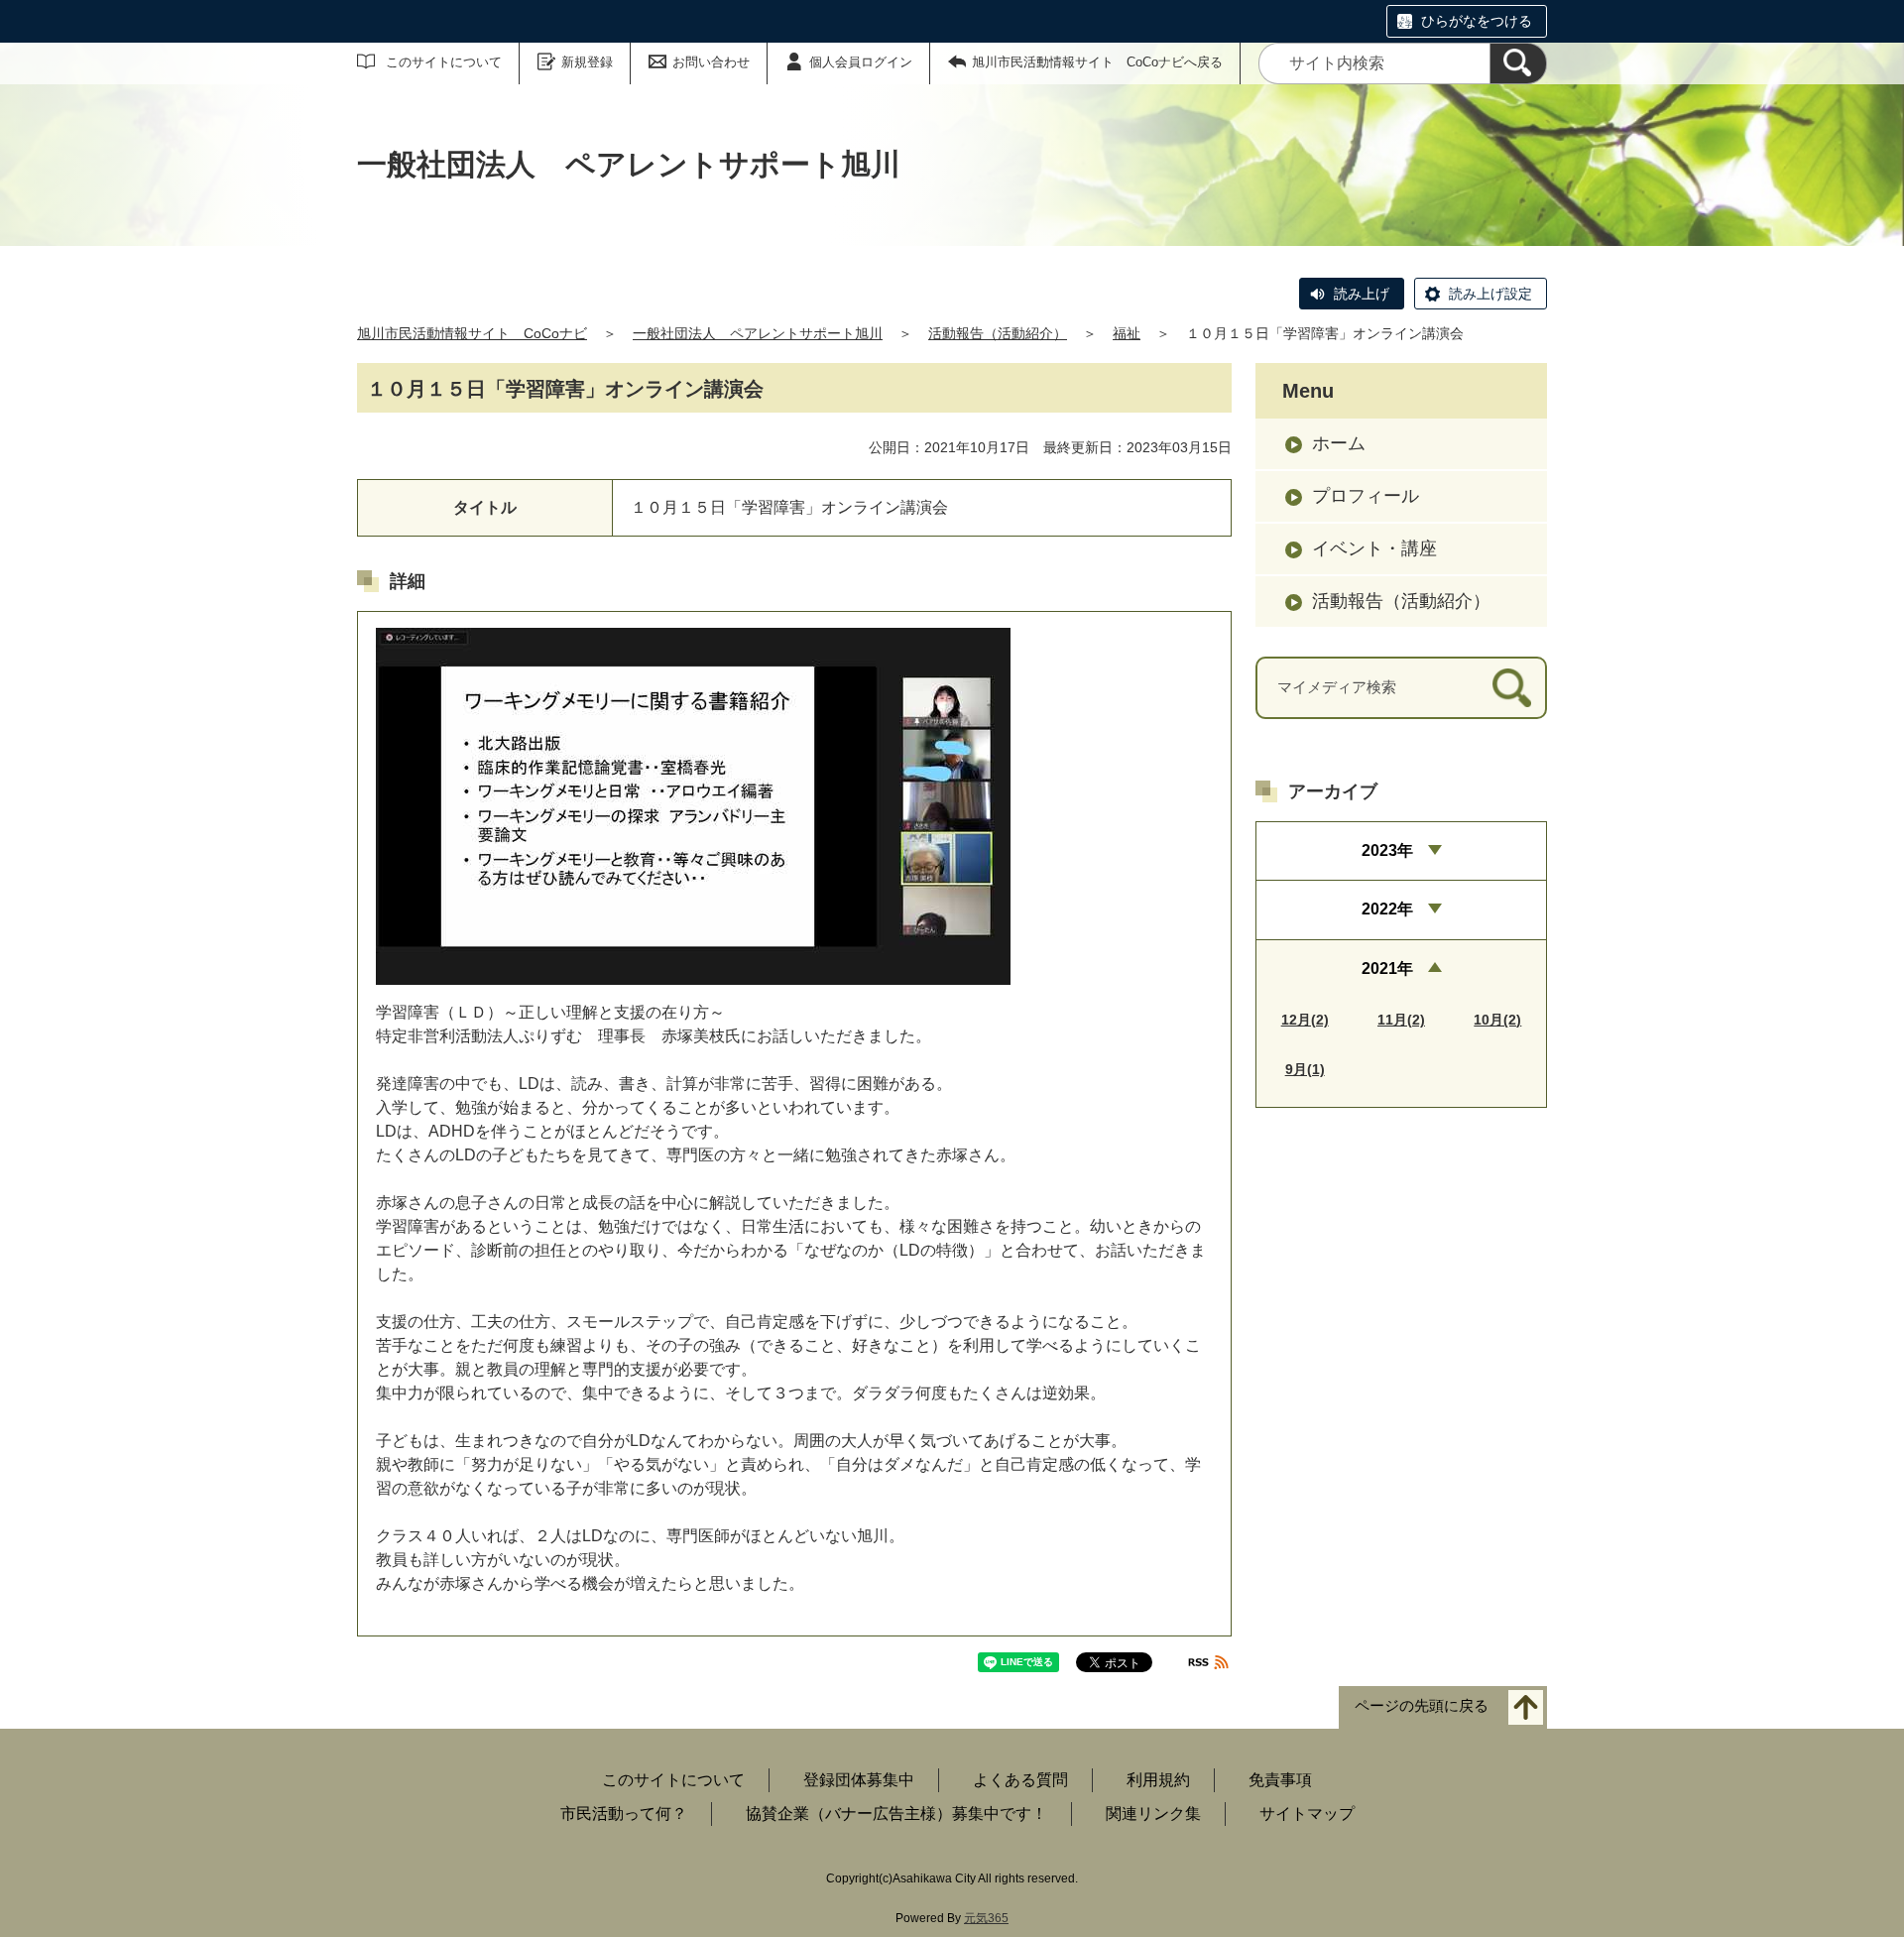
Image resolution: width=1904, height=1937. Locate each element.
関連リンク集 (1153, 1814)
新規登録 (587, 62)
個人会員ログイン (861, 62)
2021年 (1387, 968)
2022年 (1387, 909)
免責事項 (1280, 1780)
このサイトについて (444, 62)
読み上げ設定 (1490, 294)
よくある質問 (1020, 1780)
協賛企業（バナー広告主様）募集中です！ (896, 1814)
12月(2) (1305, 1020)
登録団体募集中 (859, 1780)
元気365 (986, 1918)
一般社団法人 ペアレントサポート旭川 (758, 333)
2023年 (1387, 850)
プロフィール (1366, 496)
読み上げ (1362, 294)
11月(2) (1401, 1020)
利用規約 (1158, 1780)
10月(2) (1497, 1020)
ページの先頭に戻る (1422, 1706)
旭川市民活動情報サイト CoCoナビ (472, 333)
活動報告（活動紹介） (998, 333)
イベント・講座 (1374, 548)
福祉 (1127, 333)
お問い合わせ (711, 62)
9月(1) (1305, 1069)
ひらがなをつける (1477, 21)
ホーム (1339, 443)
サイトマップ (1307, 1814)
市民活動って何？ (624, 1814)
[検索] (1518, 63)
